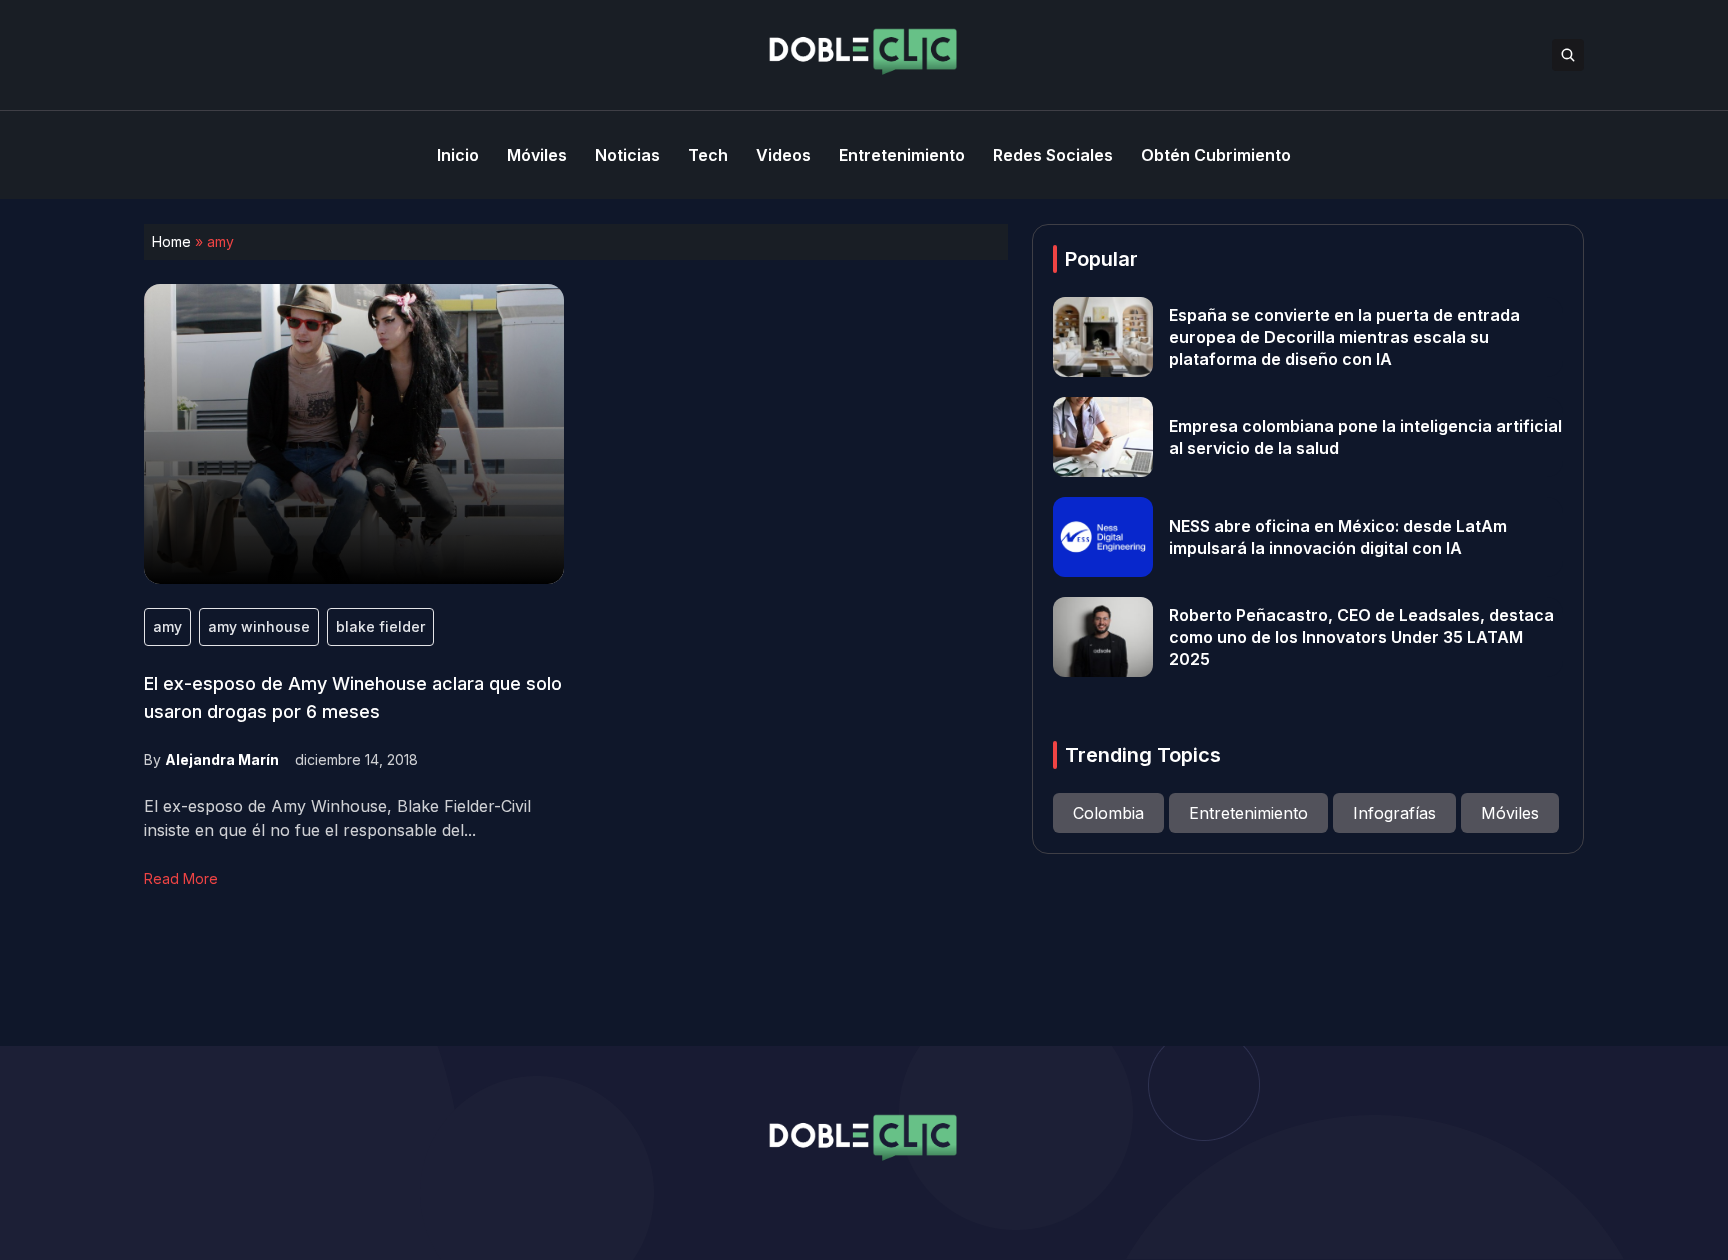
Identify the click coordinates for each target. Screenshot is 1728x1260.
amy (167, 626)
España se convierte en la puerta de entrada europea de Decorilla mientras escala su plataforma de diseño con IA (1344, 337)
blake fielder (380, 626)
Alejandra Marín (222, 759)
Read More (181, 878)
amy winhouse (259, 626)
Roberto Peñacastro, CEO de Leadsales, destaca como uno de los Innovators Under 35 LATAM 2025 (1361, 637)
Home (171, 241)
